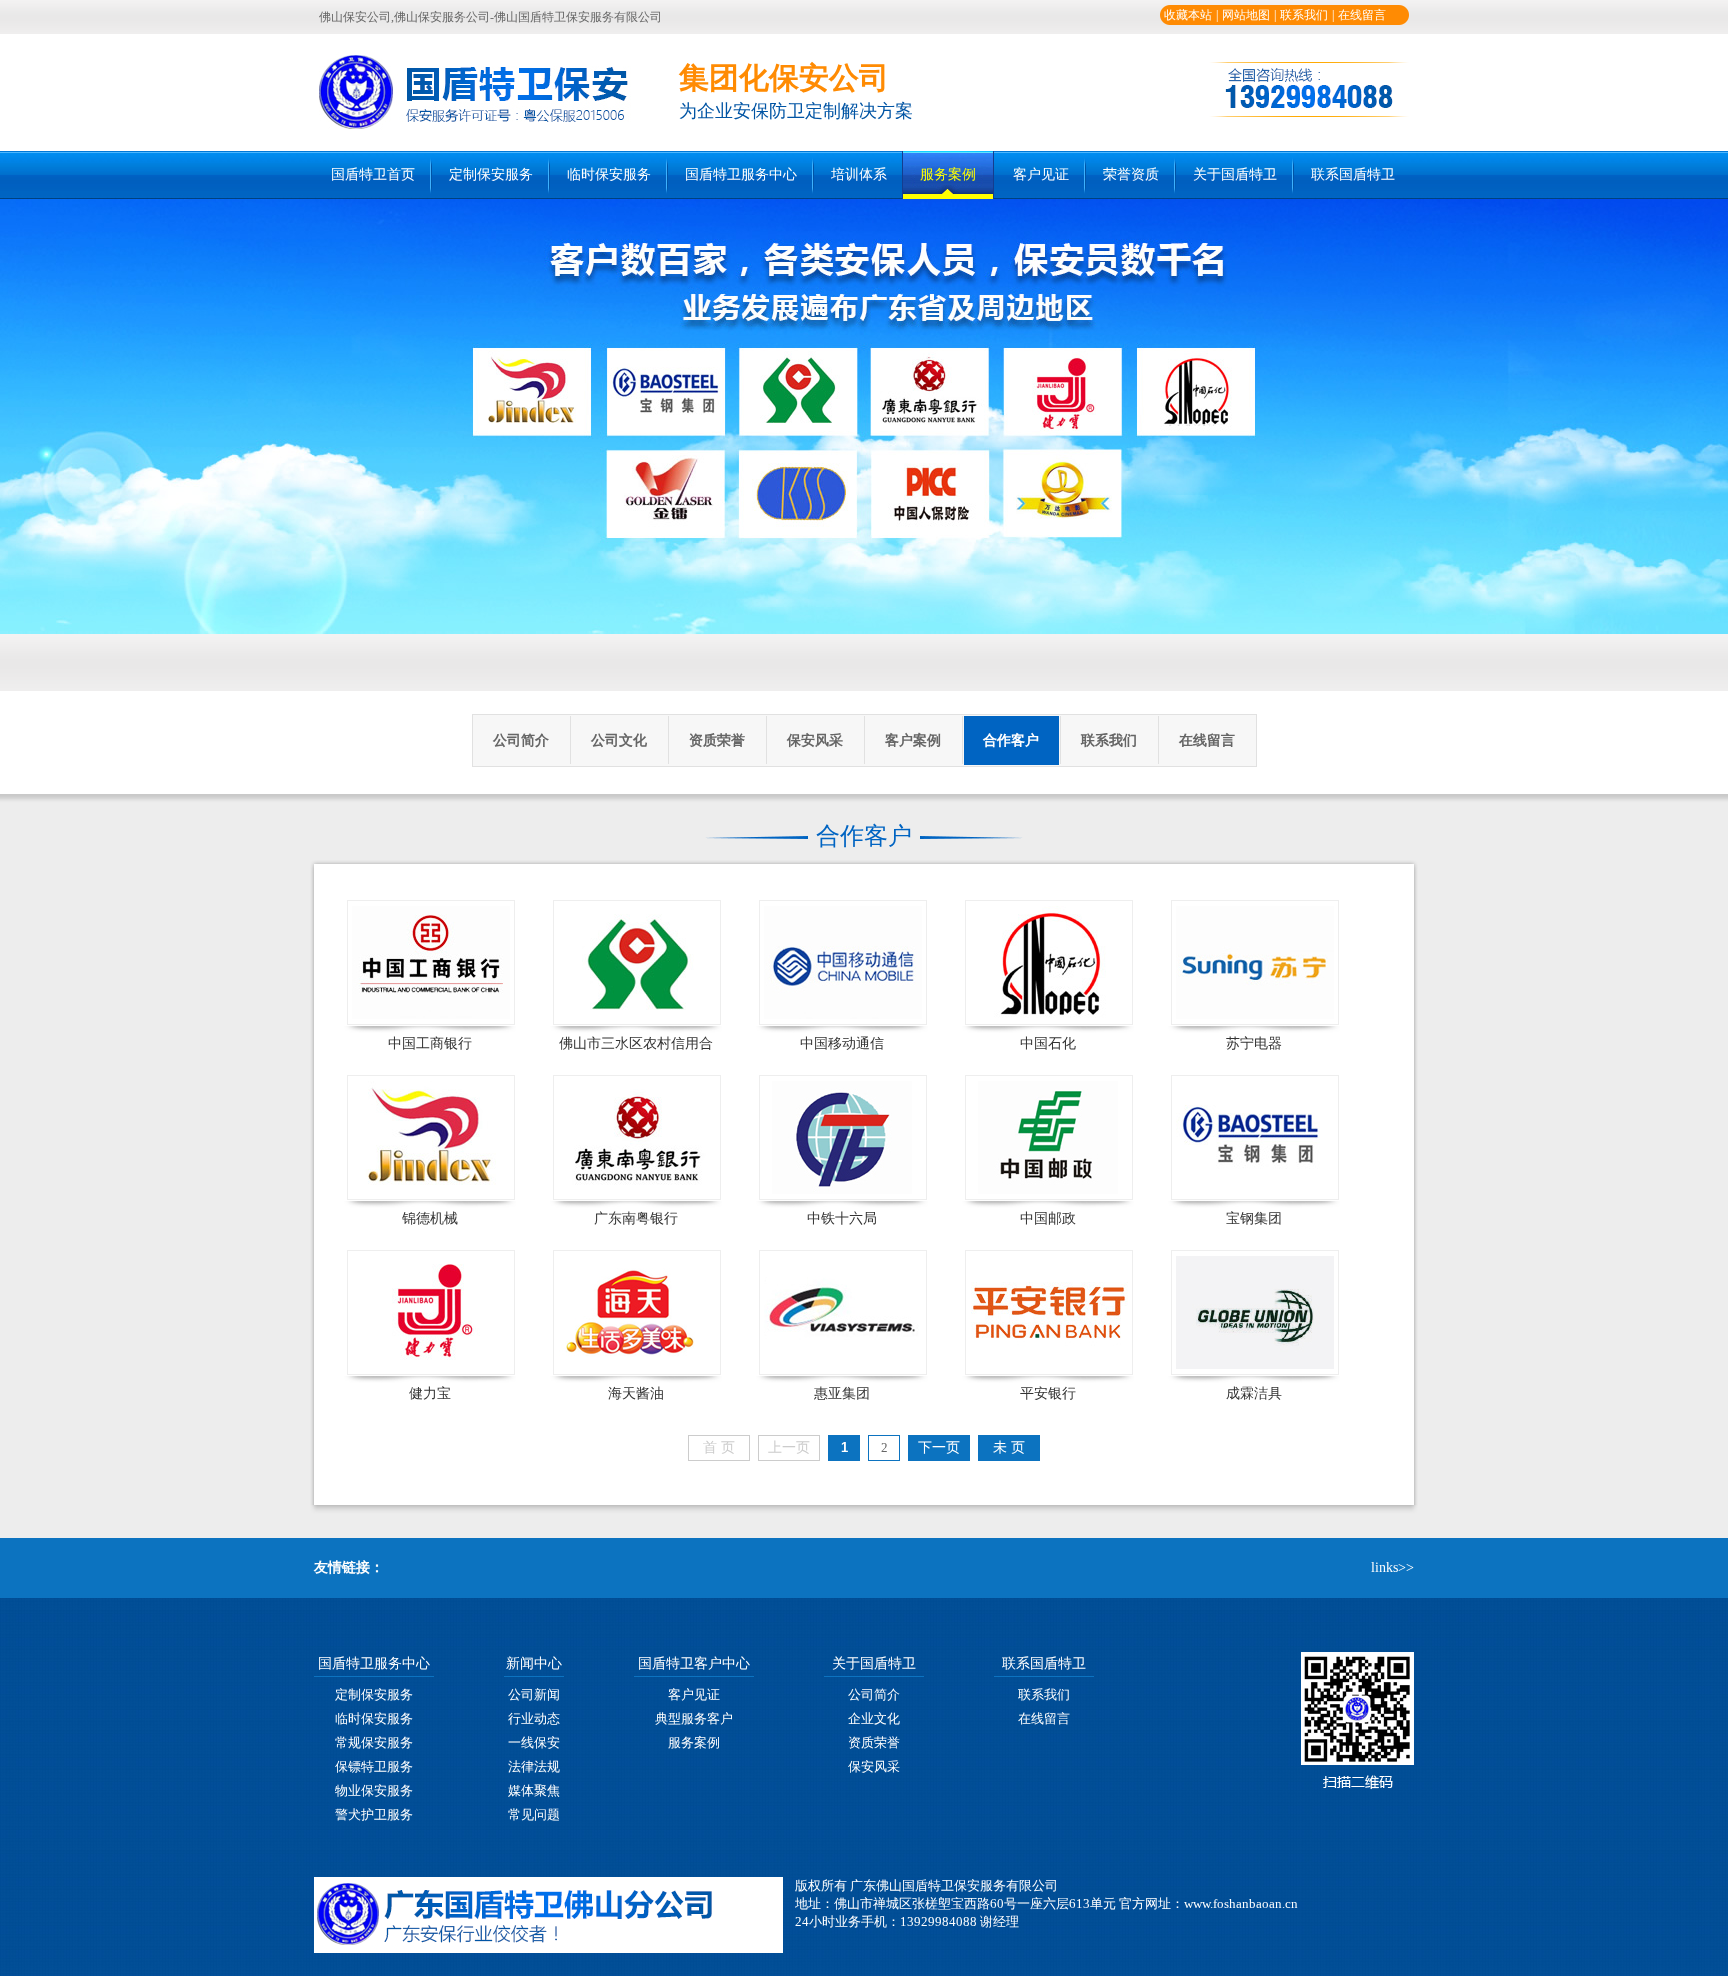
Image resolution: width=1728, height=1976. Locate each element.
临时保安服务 (609, 174)
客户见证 (1041, 174)
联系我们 (1304, 15)
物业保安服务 (374, 1790)
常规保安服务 (374, 1742)
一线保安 (534, 1742)
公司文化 (619, 740)
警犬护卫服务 (374, 1814)
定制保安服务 (491, 174)
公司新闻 (534, 1694)
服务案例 (948, 174)
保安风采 (815, 740)
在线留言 (1362, 15)
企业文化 (874, 1718)
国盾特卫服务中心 (741, 174)
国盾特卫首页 (373, 174)
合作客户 (1011, 740)
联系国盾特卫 (1353, 174)
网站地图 (1246, 15)
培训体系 (859, 174)
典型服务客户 (694, 1718)
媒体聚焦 (534, 1790)
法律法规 (534, 1766)
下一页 (939, 1447)
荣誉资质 (1131, 174)
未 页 (1009, 1447)
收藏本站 (1188, 15)
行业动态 (534, 1718)
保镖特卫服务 (374, 1766)
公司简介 (521, 740)
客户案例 (913, 740)
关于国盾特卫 (1235, 174)
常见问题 (534, 1814)
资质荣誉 (717, 740)
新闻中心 (534, 1663)
